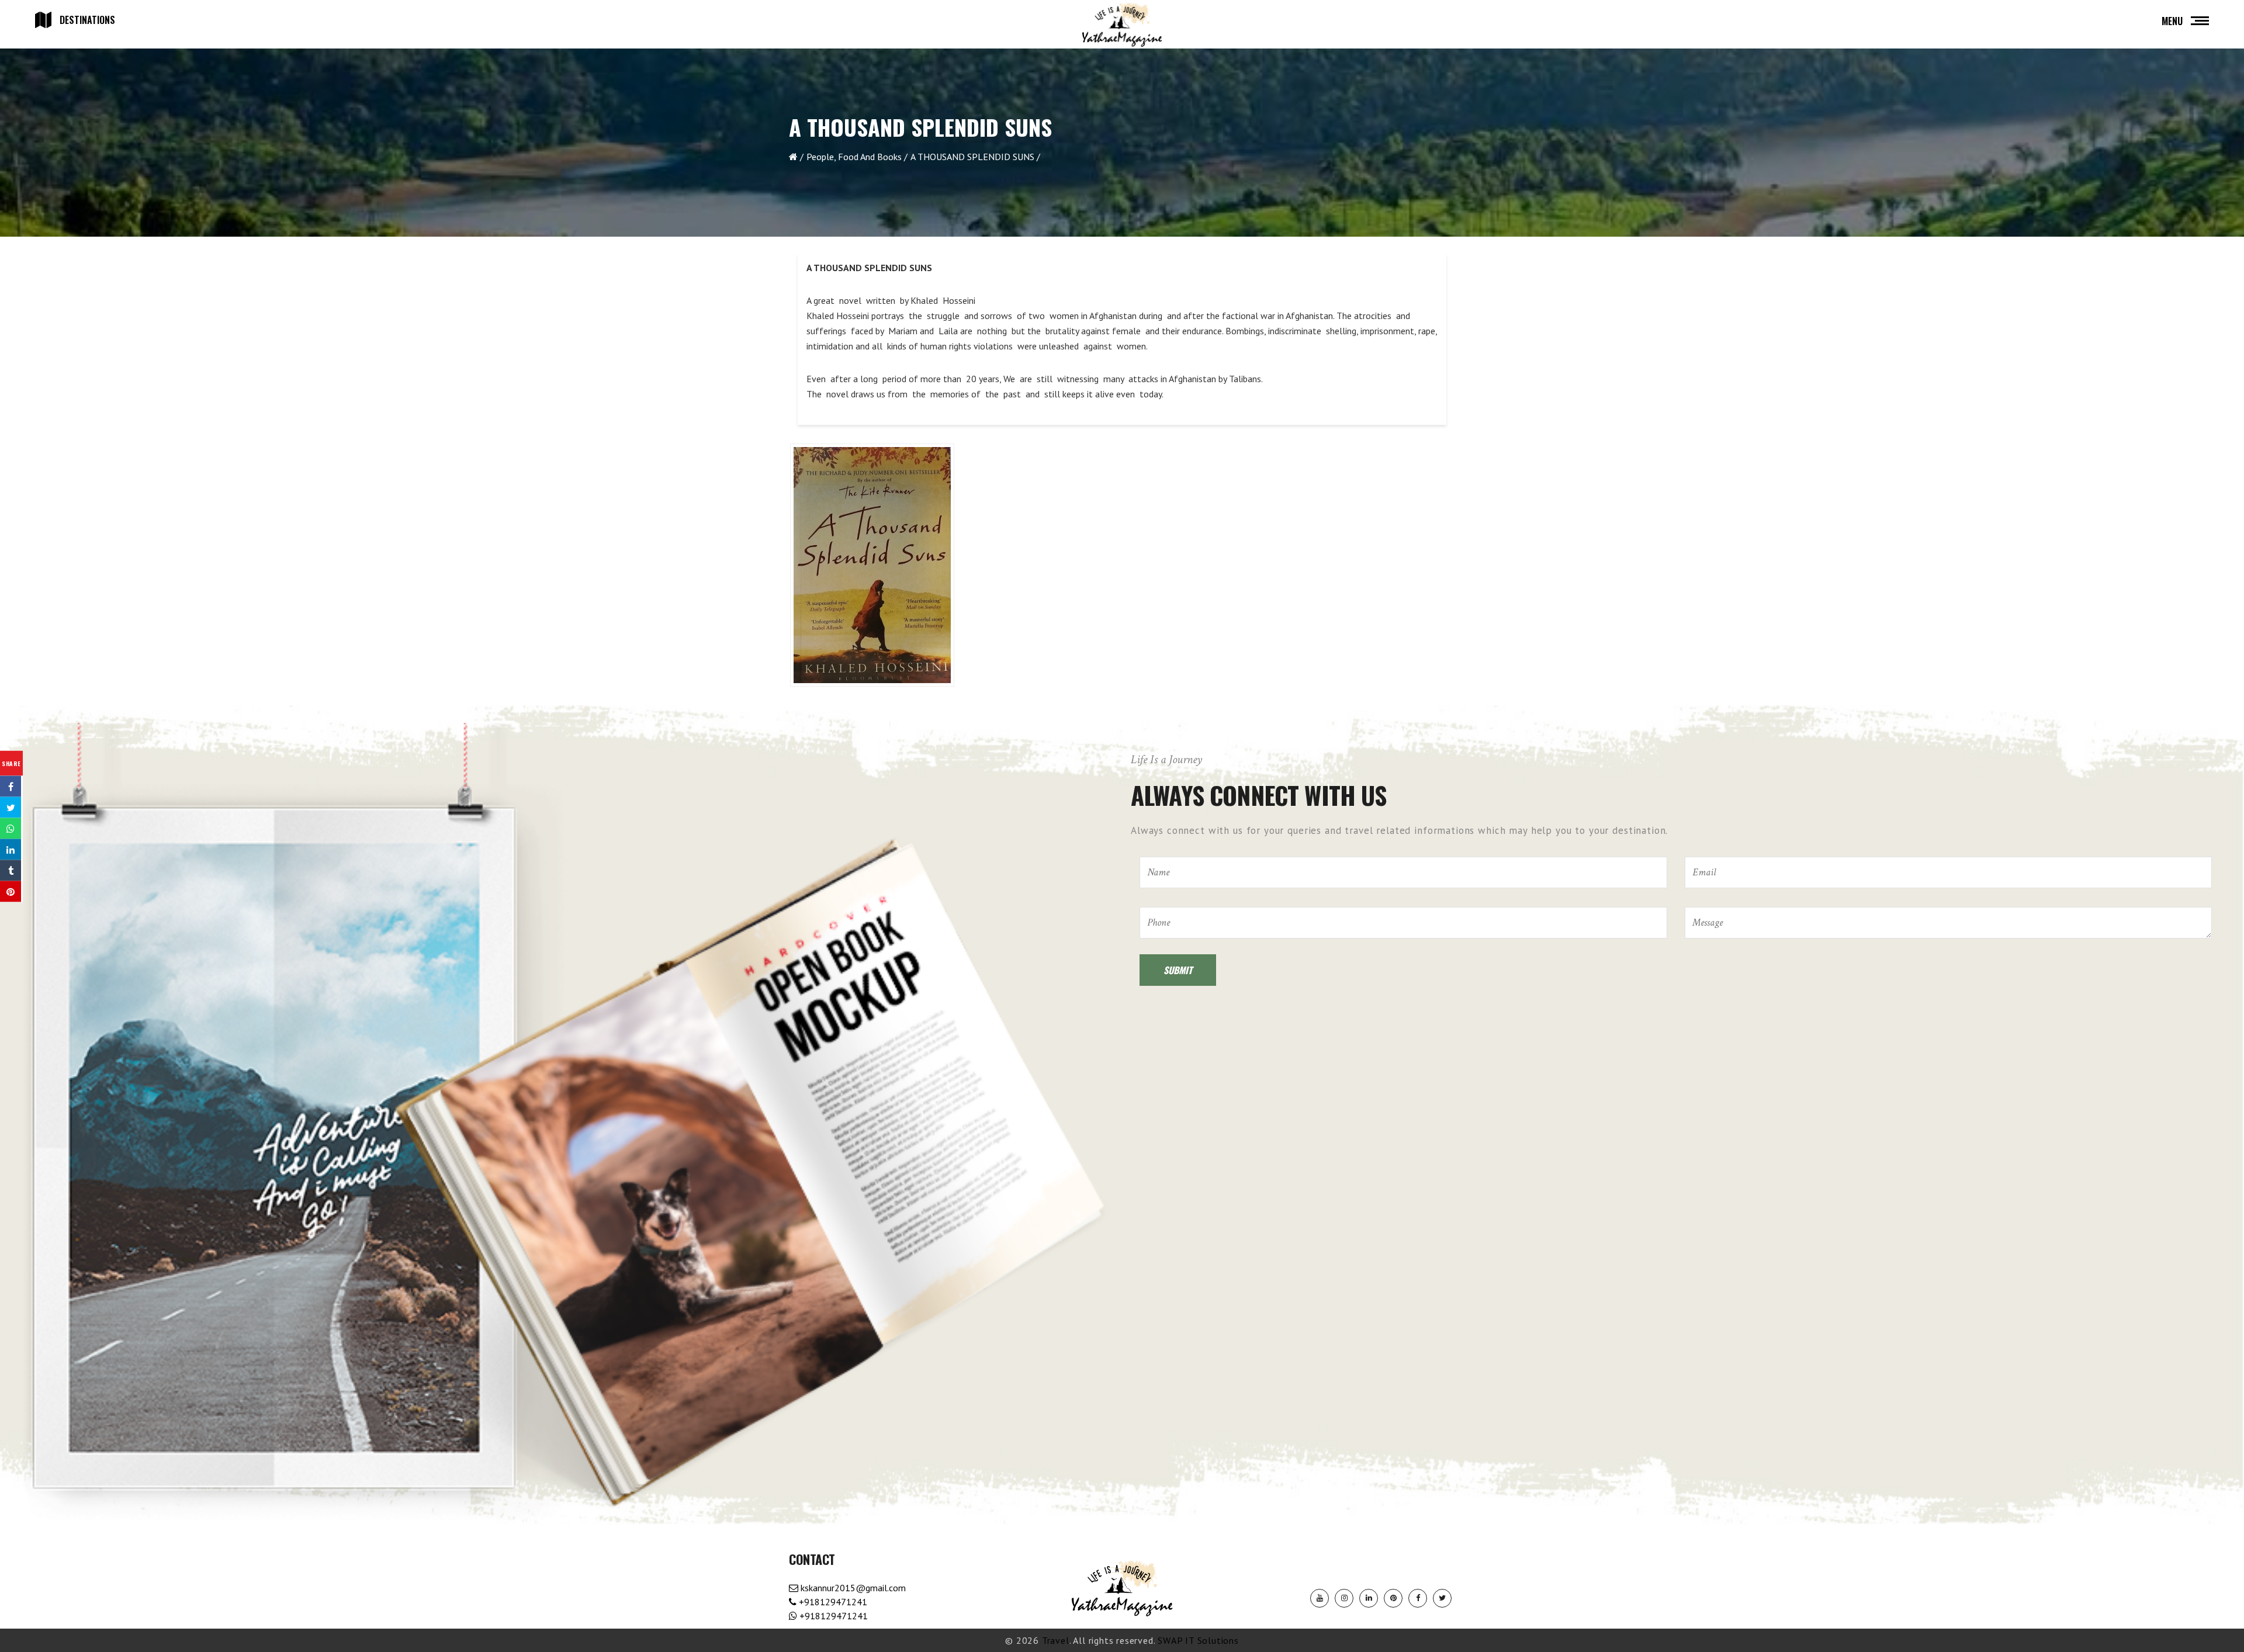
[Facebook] (1418, 1598)
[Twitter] (1442, 1598)
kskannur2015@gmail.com (852, 1588)
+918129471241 (832, 1602)
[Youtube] (1320, 1598)
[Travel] (1122, 25)
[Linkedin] (1369, 1598)
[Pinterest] (1393, 1598)
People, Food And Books (854, 157)
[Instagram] (1344, 1598)
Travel (1056, 1640)
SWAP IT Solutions (1198, 1640)
